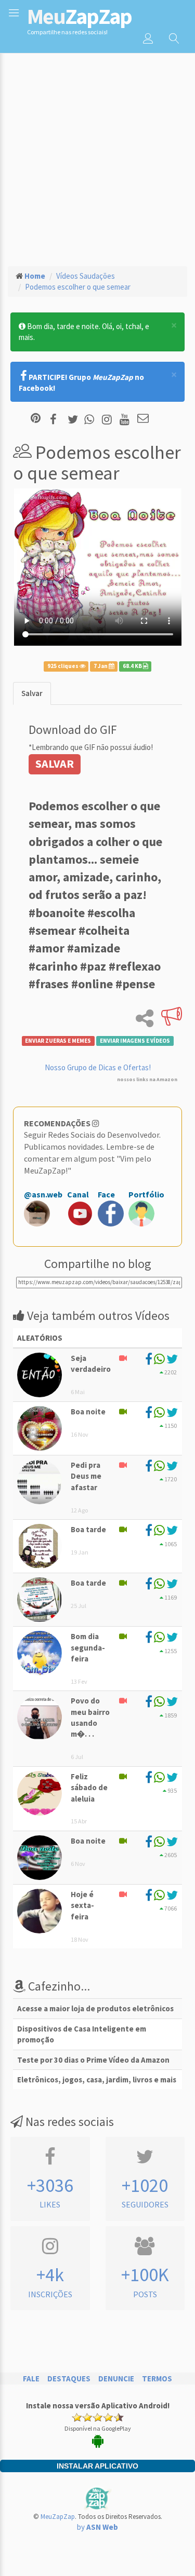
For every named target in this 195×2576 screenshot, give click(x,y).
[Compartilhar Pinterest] (36, 419)
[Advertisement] (97, 155)
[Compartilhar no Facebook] (56, 419)
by (97, 2527)
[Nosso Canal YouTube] (126, 419)
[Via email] (143, 419)
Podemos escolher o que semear (78, 287)
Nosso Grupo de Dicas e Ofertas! (98, 1067)
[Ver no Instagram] (108, 419)
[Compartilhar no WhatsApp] (92, 419)
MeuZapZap (58, 2517)
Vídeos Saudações (86, 276)
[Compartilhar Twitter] (75, 419)
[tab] (32, 693)
